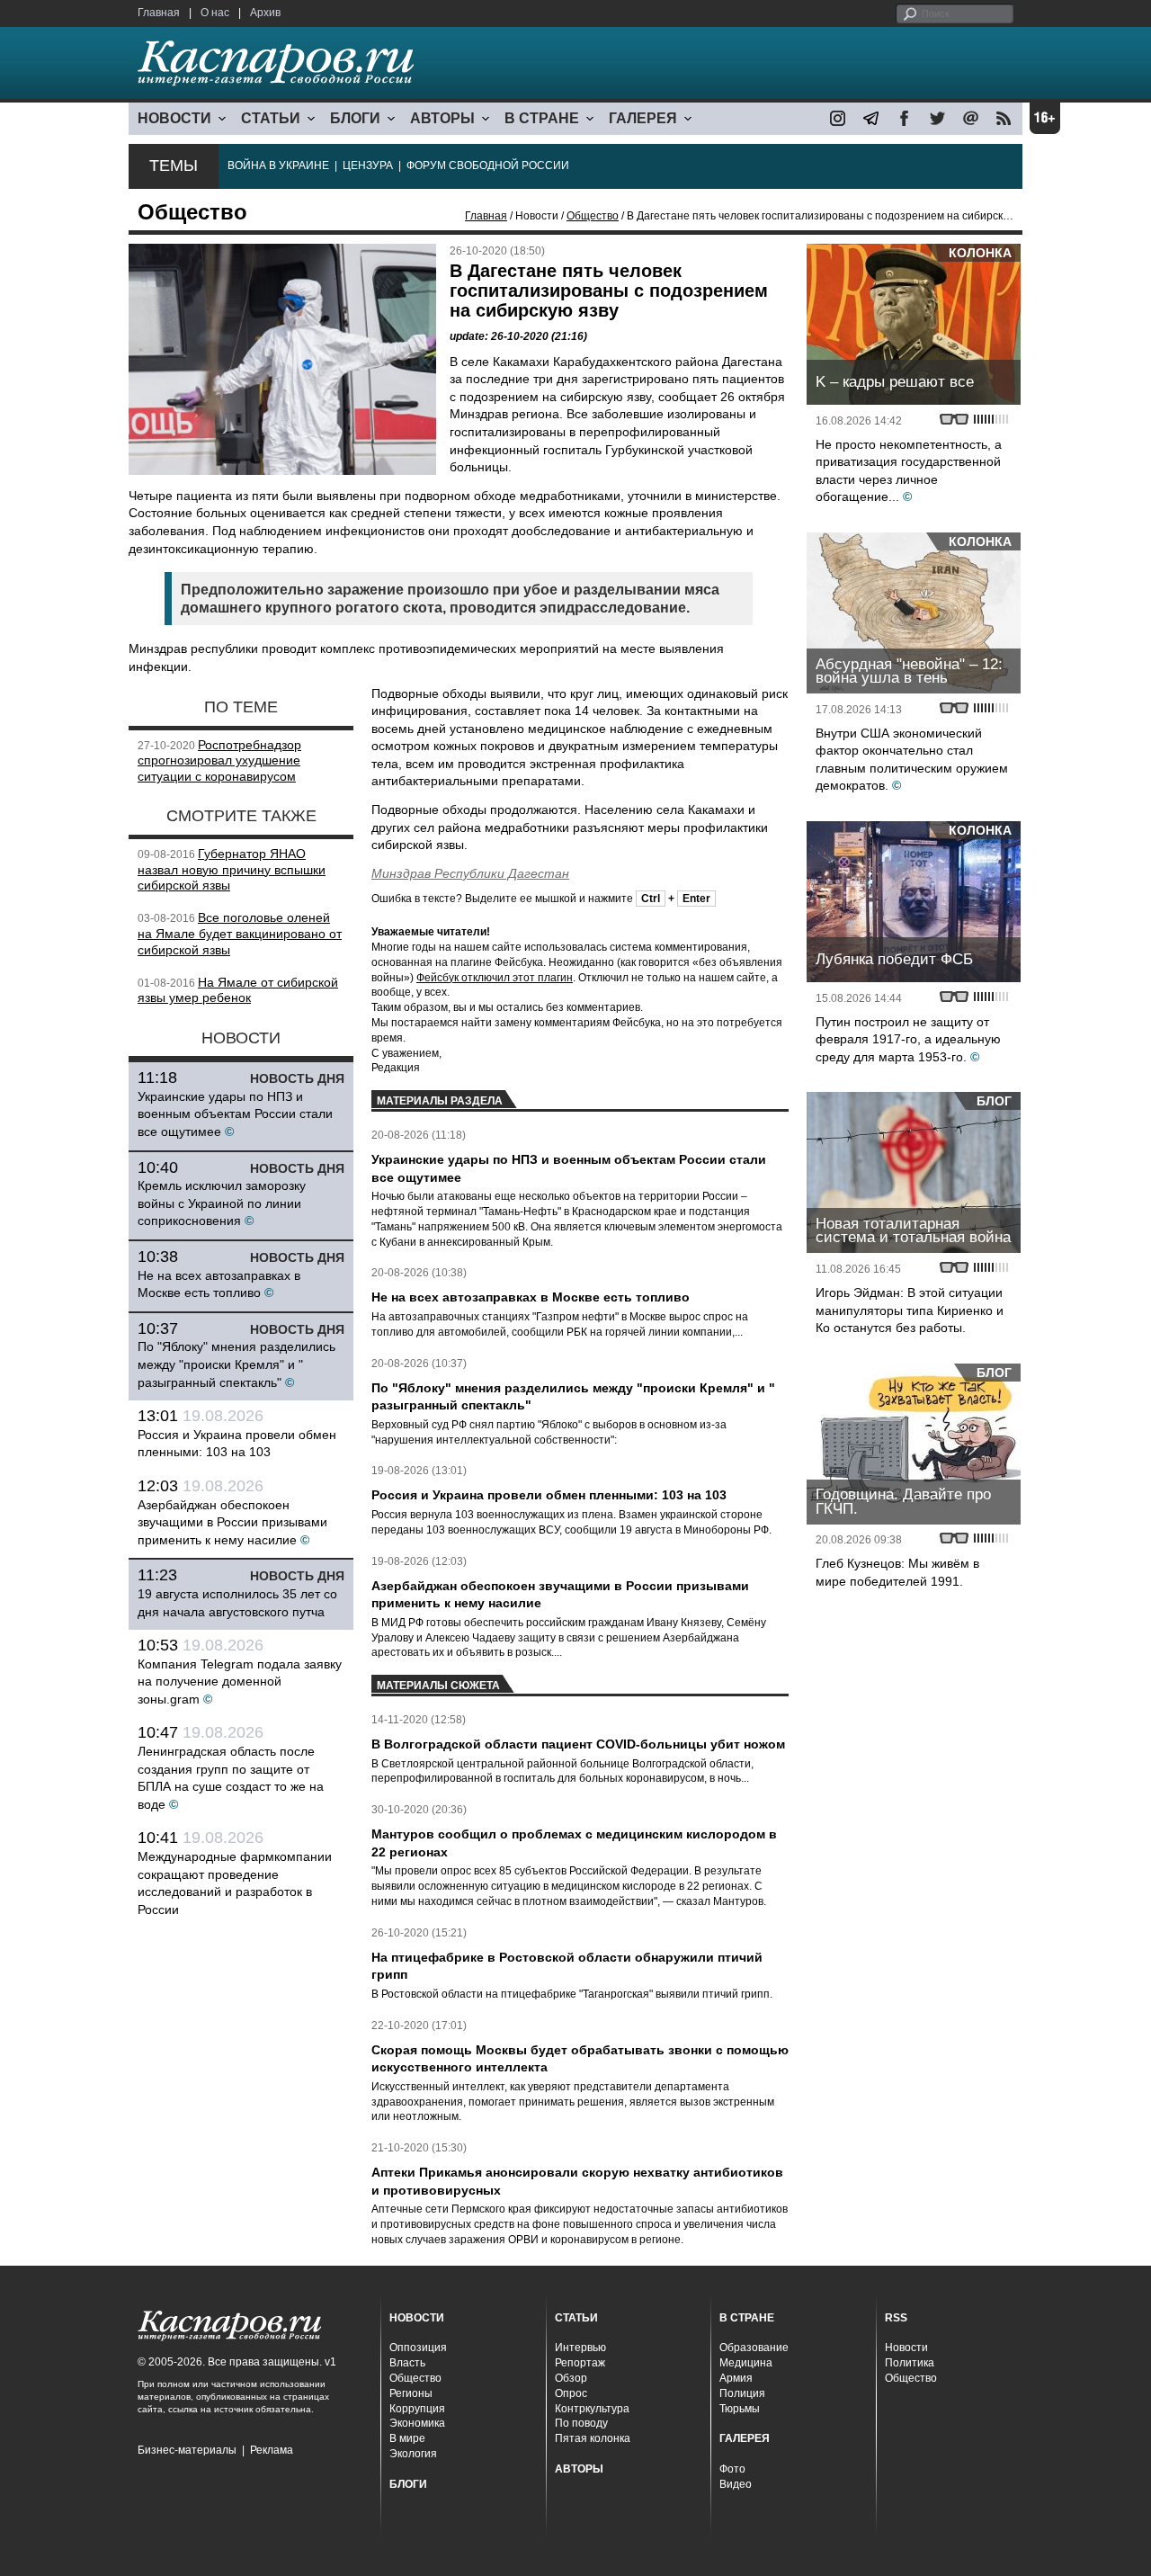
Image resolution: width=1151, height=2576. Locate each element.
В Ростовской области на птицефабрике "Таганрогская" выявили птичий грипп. (572, 1994)
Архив (265, 13)
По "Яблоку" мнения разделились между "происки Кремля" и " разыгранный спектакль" (236, 1364)
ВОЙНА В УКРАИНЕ (278, 165)
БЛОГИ (355, 118)
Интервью (580, 2348)
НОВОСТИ (174, 118)
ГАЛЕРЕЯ (643, 118)
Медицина (746, 2363)
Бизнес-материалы (187, 2450)
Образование (754, 2348)
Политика (910, 2363)
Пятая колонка (593, 2438)
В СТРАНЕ (542, 118)
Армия (736, 2378)
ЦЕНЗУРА (368, 165)
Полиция (742, 2393)
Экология (413, 2454)
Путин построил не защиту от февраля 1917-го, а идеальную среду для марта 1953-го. (908, 1039)
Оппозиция (418, 2348)
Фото (732, 2469)
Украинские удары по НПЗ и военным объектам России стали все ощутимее (235, 1114)
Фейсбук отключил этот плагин (495, 978)
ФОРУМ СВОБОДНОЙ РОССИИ (488, 165)
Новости (906, 2348)
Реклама (272, 2450)
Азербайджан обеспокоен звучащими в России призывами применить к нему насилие (232, 1522)
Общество (593, 216)
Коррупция (417, 2409)
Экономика (417, 2423)
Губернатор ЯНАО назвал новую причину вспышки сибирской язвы (232, 870)
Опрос (571, 2393)
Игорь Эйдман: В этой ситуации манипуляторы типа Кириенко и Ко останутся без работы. (910, 1310)
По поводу (581, 2423)
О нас (215, 13)
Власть (407, 2363)
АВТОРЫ (442, 118)
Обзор (571, 2378)
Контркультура (592, 2409)
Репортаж (580, 2363)
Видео (736, 2484)
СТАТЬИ (271, 118)
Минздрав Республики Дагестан (470, 873)
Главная (159, 13)
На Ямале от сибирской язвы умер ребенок (238, 990)
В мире (407, 2438)
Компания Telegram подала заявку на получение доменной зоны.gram (240, 1682)
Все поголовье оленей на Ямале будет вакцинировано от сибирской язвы (240, 934)
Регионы (411, 2393)
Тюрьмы (740, 2409)
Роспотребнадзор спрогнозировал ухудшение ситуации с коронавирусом (219, 761)
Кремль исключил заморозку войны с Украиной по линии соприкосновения (222, 1203)
